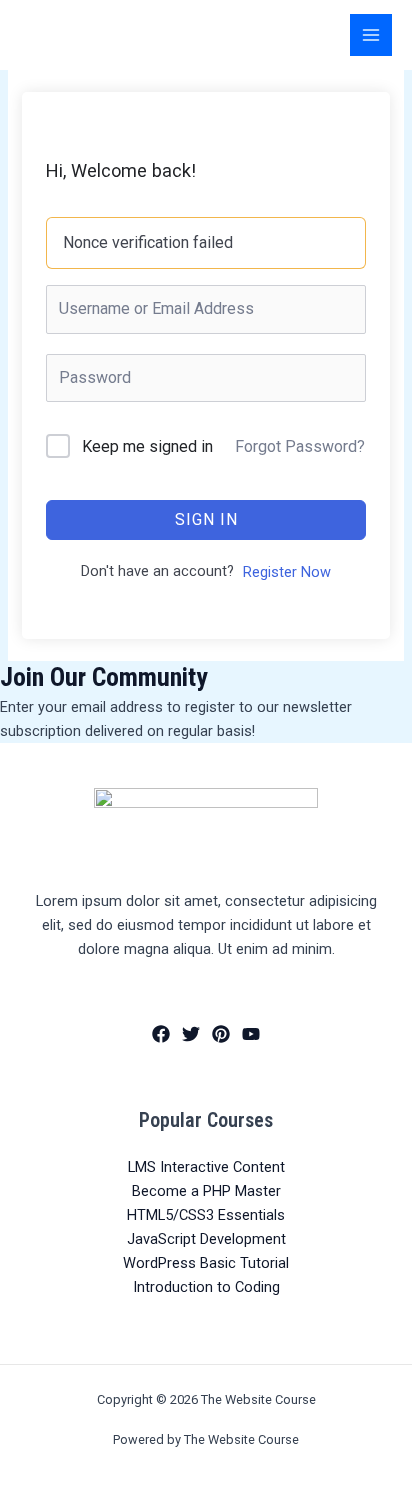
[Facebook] (161, 1034)
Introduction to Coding (206, 1287)
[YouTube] (251, 1034)
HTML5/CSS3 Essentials (206, 1215)
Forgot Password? (300, 446)
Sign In (206, 519)
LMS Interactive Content (206, 1167)
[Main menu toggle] (371, 35)
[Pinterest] (221, 1034)
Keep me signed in (147, 446)
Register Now (287, 572)
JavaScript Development (206, 1239)
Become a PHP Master (206, 1191)
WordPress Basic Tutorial (206, 1263)
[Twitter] (191, 1034)
